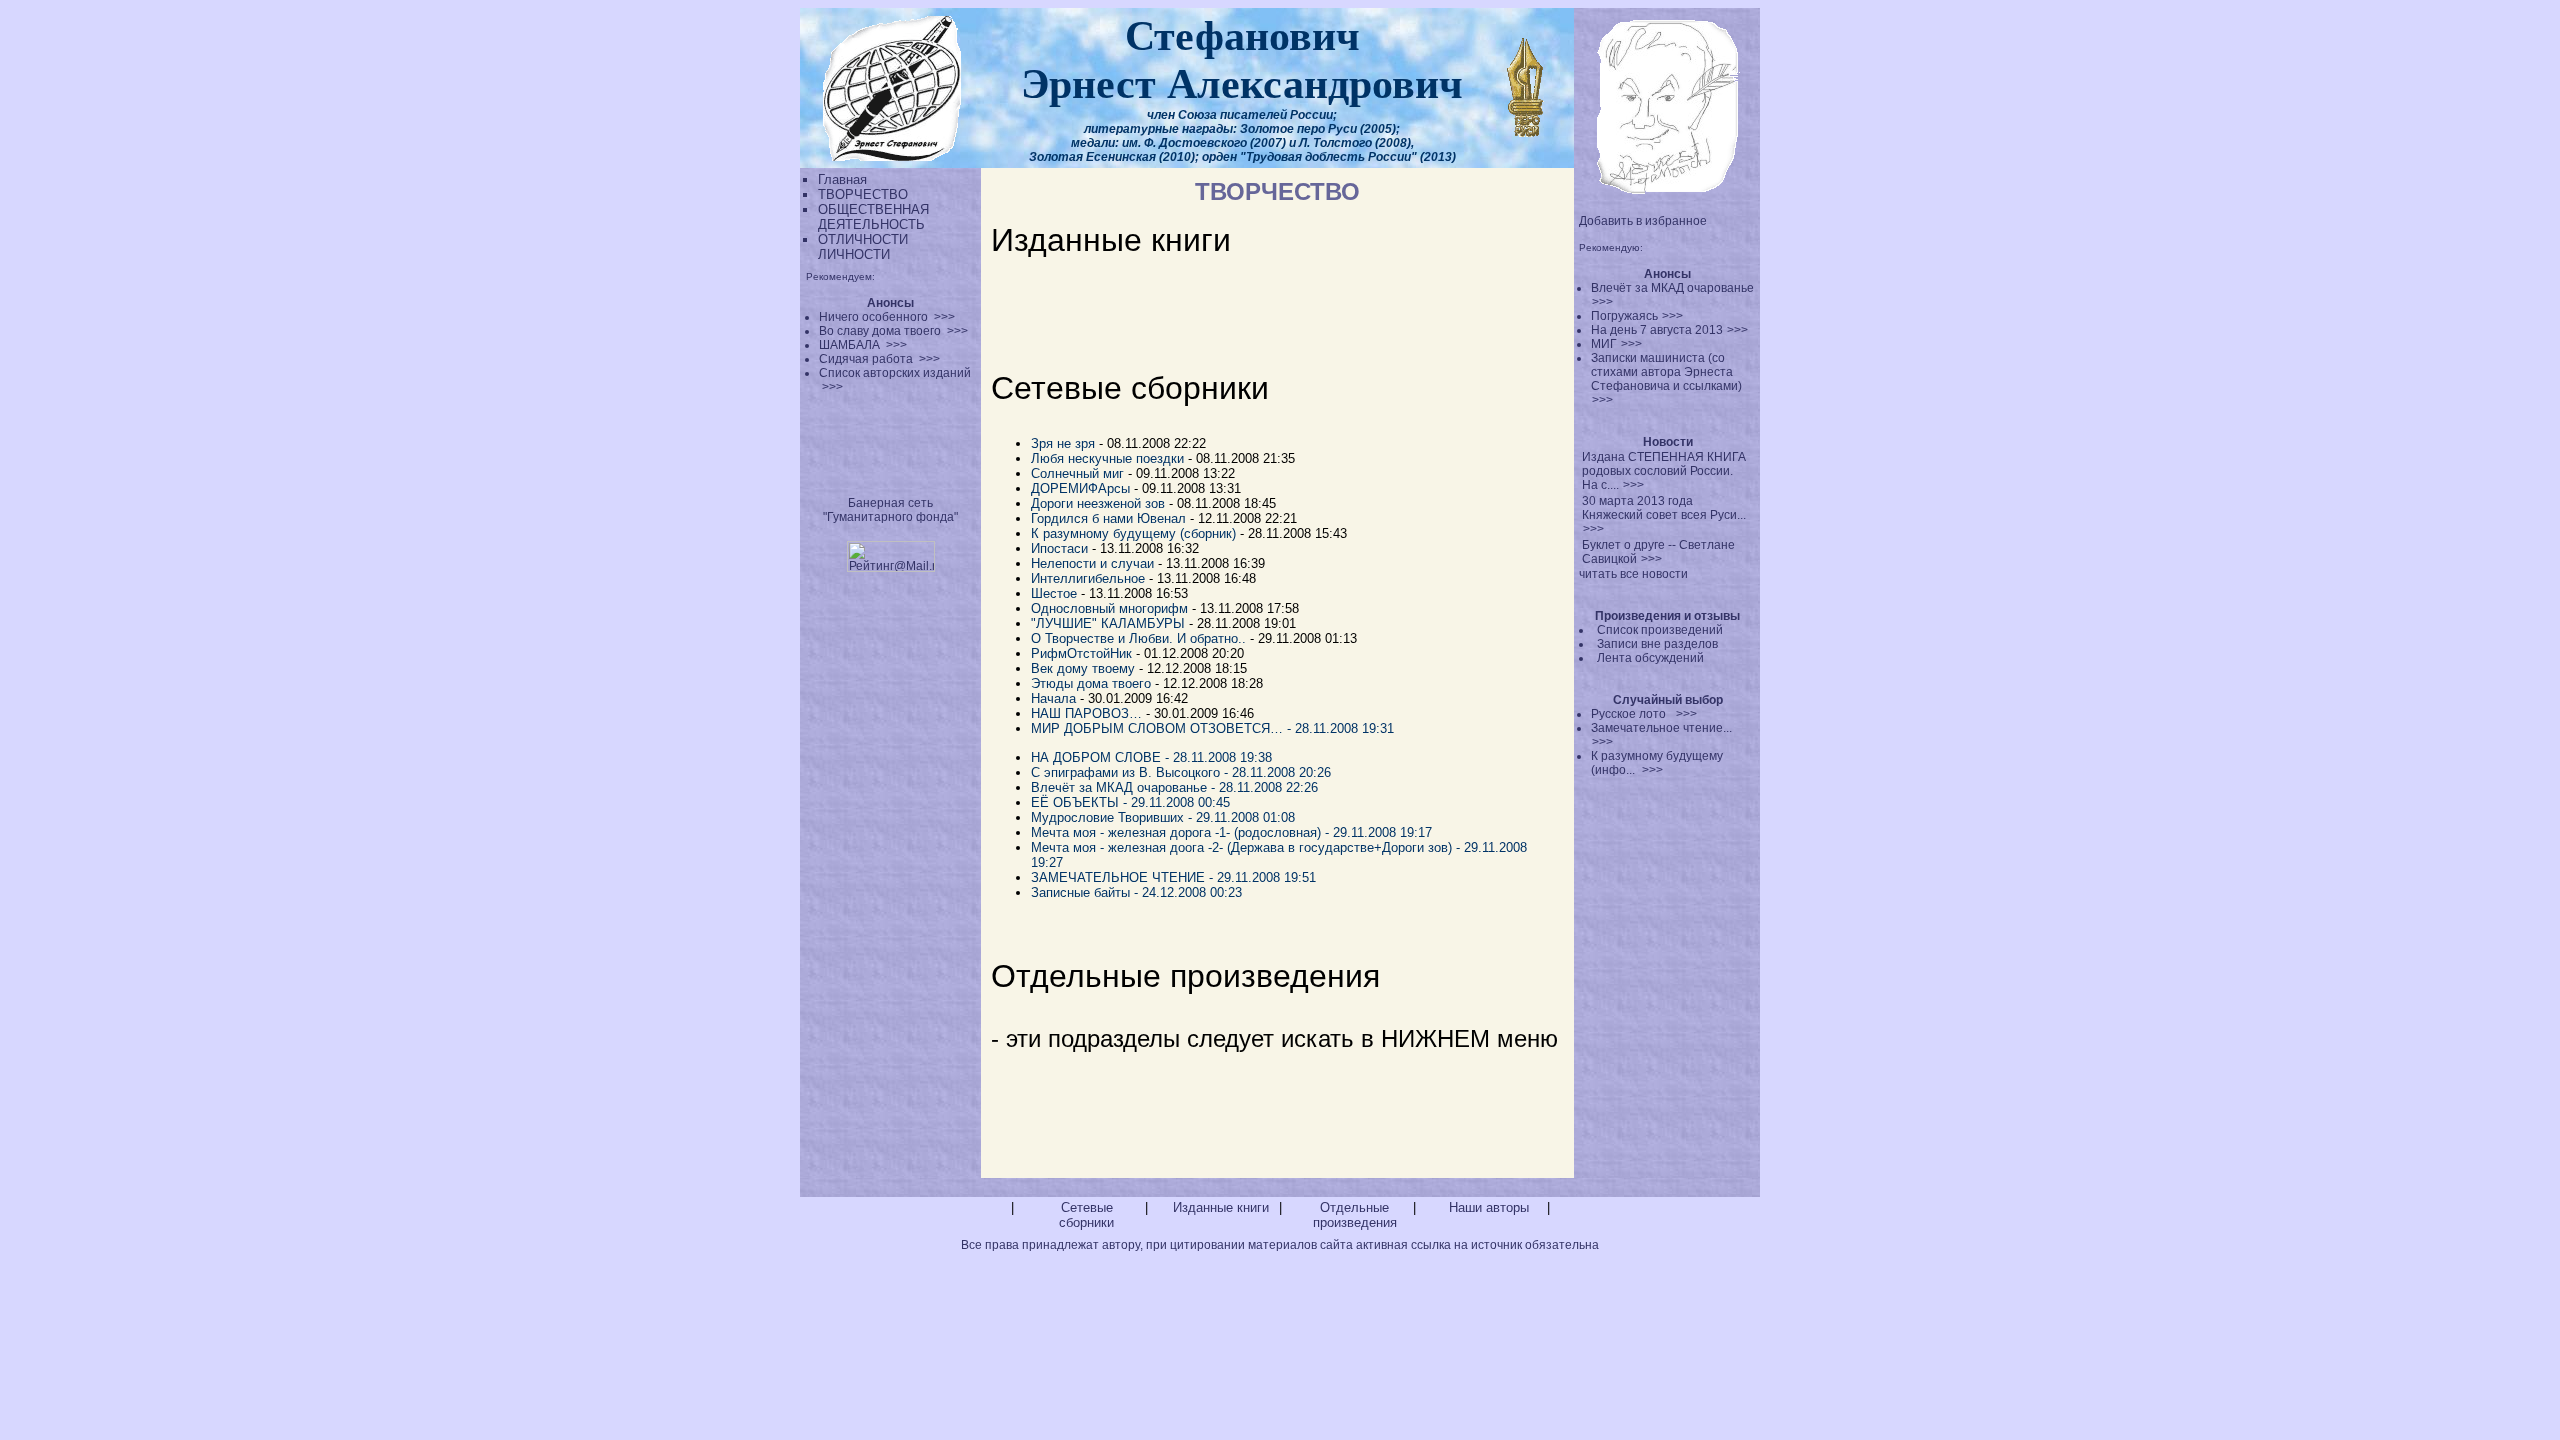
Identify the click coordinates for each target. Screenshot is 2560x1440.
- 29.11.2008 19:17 (1378, 832)
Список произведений (1660, 630)
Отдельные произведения (1355, 1215)
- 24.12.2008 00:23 (1188, 892)
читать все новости (1633, 574)
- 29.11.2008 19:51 (1262, 877)
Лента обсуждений (1650, 658)
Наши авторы (1489, 1207)
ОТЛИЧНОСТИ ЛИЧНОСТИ (863, 247)
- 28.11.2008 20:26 (1277, 772)
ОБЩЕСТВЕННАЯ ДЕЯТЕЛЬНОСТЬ (873, 217)
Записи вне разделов (1657, 644)
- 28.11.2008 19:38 (1218, 757)
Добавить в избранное (1643, 221)
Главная (842, 179)
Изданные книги (1221, 1207)
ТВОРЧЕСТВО (863, 194)
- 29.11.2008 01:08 (1241, 817)
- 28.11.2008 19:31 (1340, 728)
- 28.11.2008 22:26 (1266, 787)
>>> (1602, 302)
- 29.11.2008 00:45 (1176, 802)
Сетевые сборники (1086, 1215)
